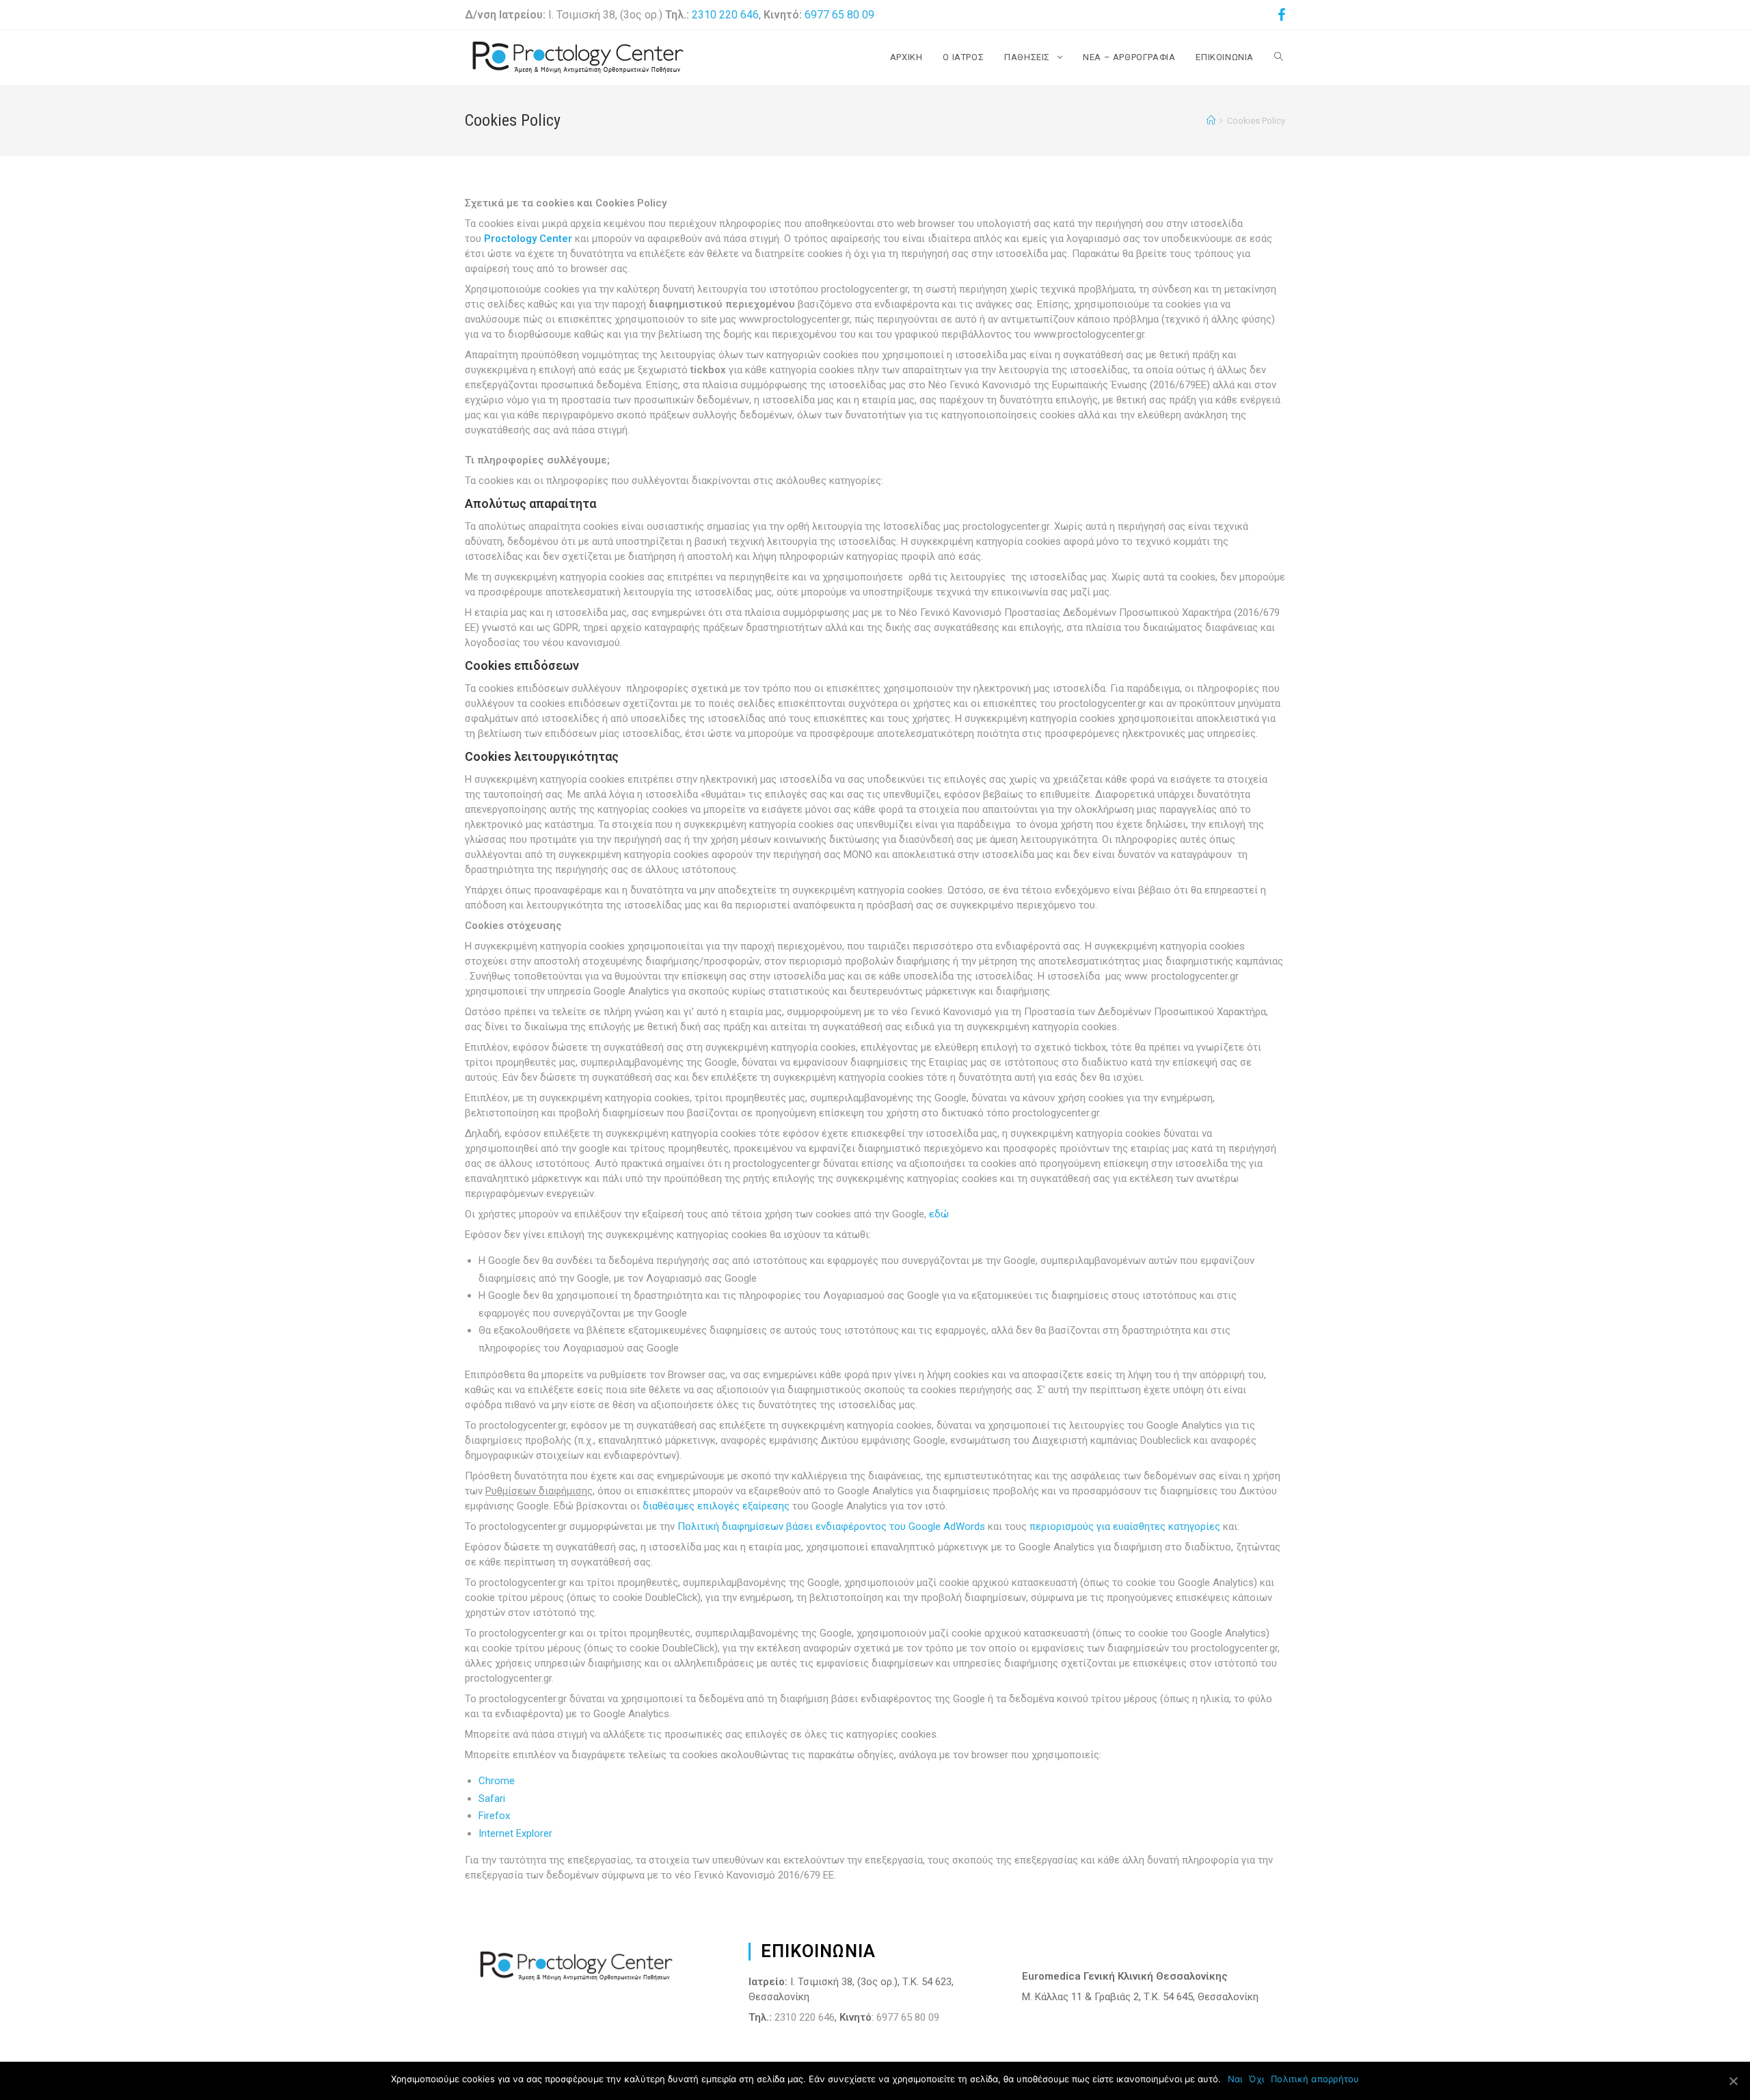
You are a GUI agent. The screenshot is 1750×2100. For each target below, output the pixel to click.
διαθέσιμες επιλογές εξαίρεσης (716, 1506)
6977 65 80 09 (839, 15)
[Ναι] (1733, 2081)
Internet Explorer (515, 1833)
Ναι (1235, 2079)
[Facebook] (1279, 15)
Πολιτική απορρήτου (1315, 2079)
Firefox (494, 1816)
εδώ (939, 1214)
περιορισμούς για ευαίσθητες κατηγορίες (1125, 1526)
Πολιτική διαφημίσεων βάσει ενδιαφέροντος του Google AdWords (831, 1526)
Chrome (497, 1781)
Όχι (1256, 2079)
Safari (492, 1799)
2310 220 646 (725, 15)
